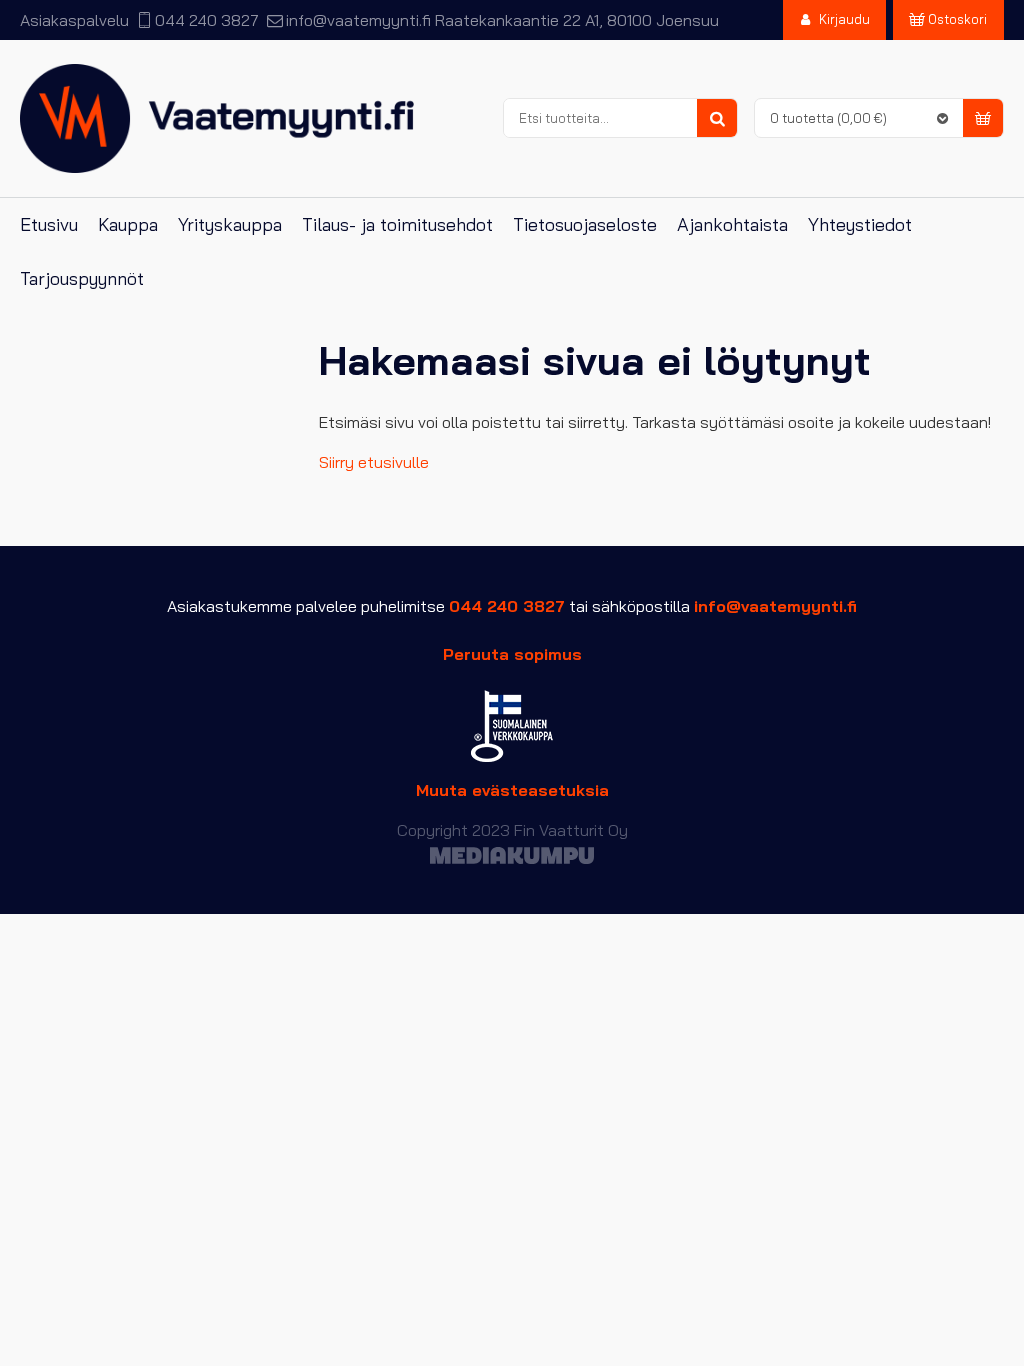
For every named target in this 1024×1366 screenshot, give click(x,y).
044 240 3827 (207, 20)
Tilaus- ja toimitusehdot (397, 224)
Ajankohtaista (732, 224)
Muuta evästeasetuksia (512, 790)
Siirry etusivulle (374, 462)
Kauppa (128, 224)
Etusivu (49, 224)
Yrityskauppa (230, 224)
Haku (717, 119)
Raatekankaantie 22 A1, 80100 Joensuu (577, 20)
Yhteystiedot (860, 224)
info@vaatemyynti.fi (358, 20)
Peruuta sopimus (512, 654)
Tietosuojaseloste (585, 224)
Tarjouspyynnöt (82, 278)
